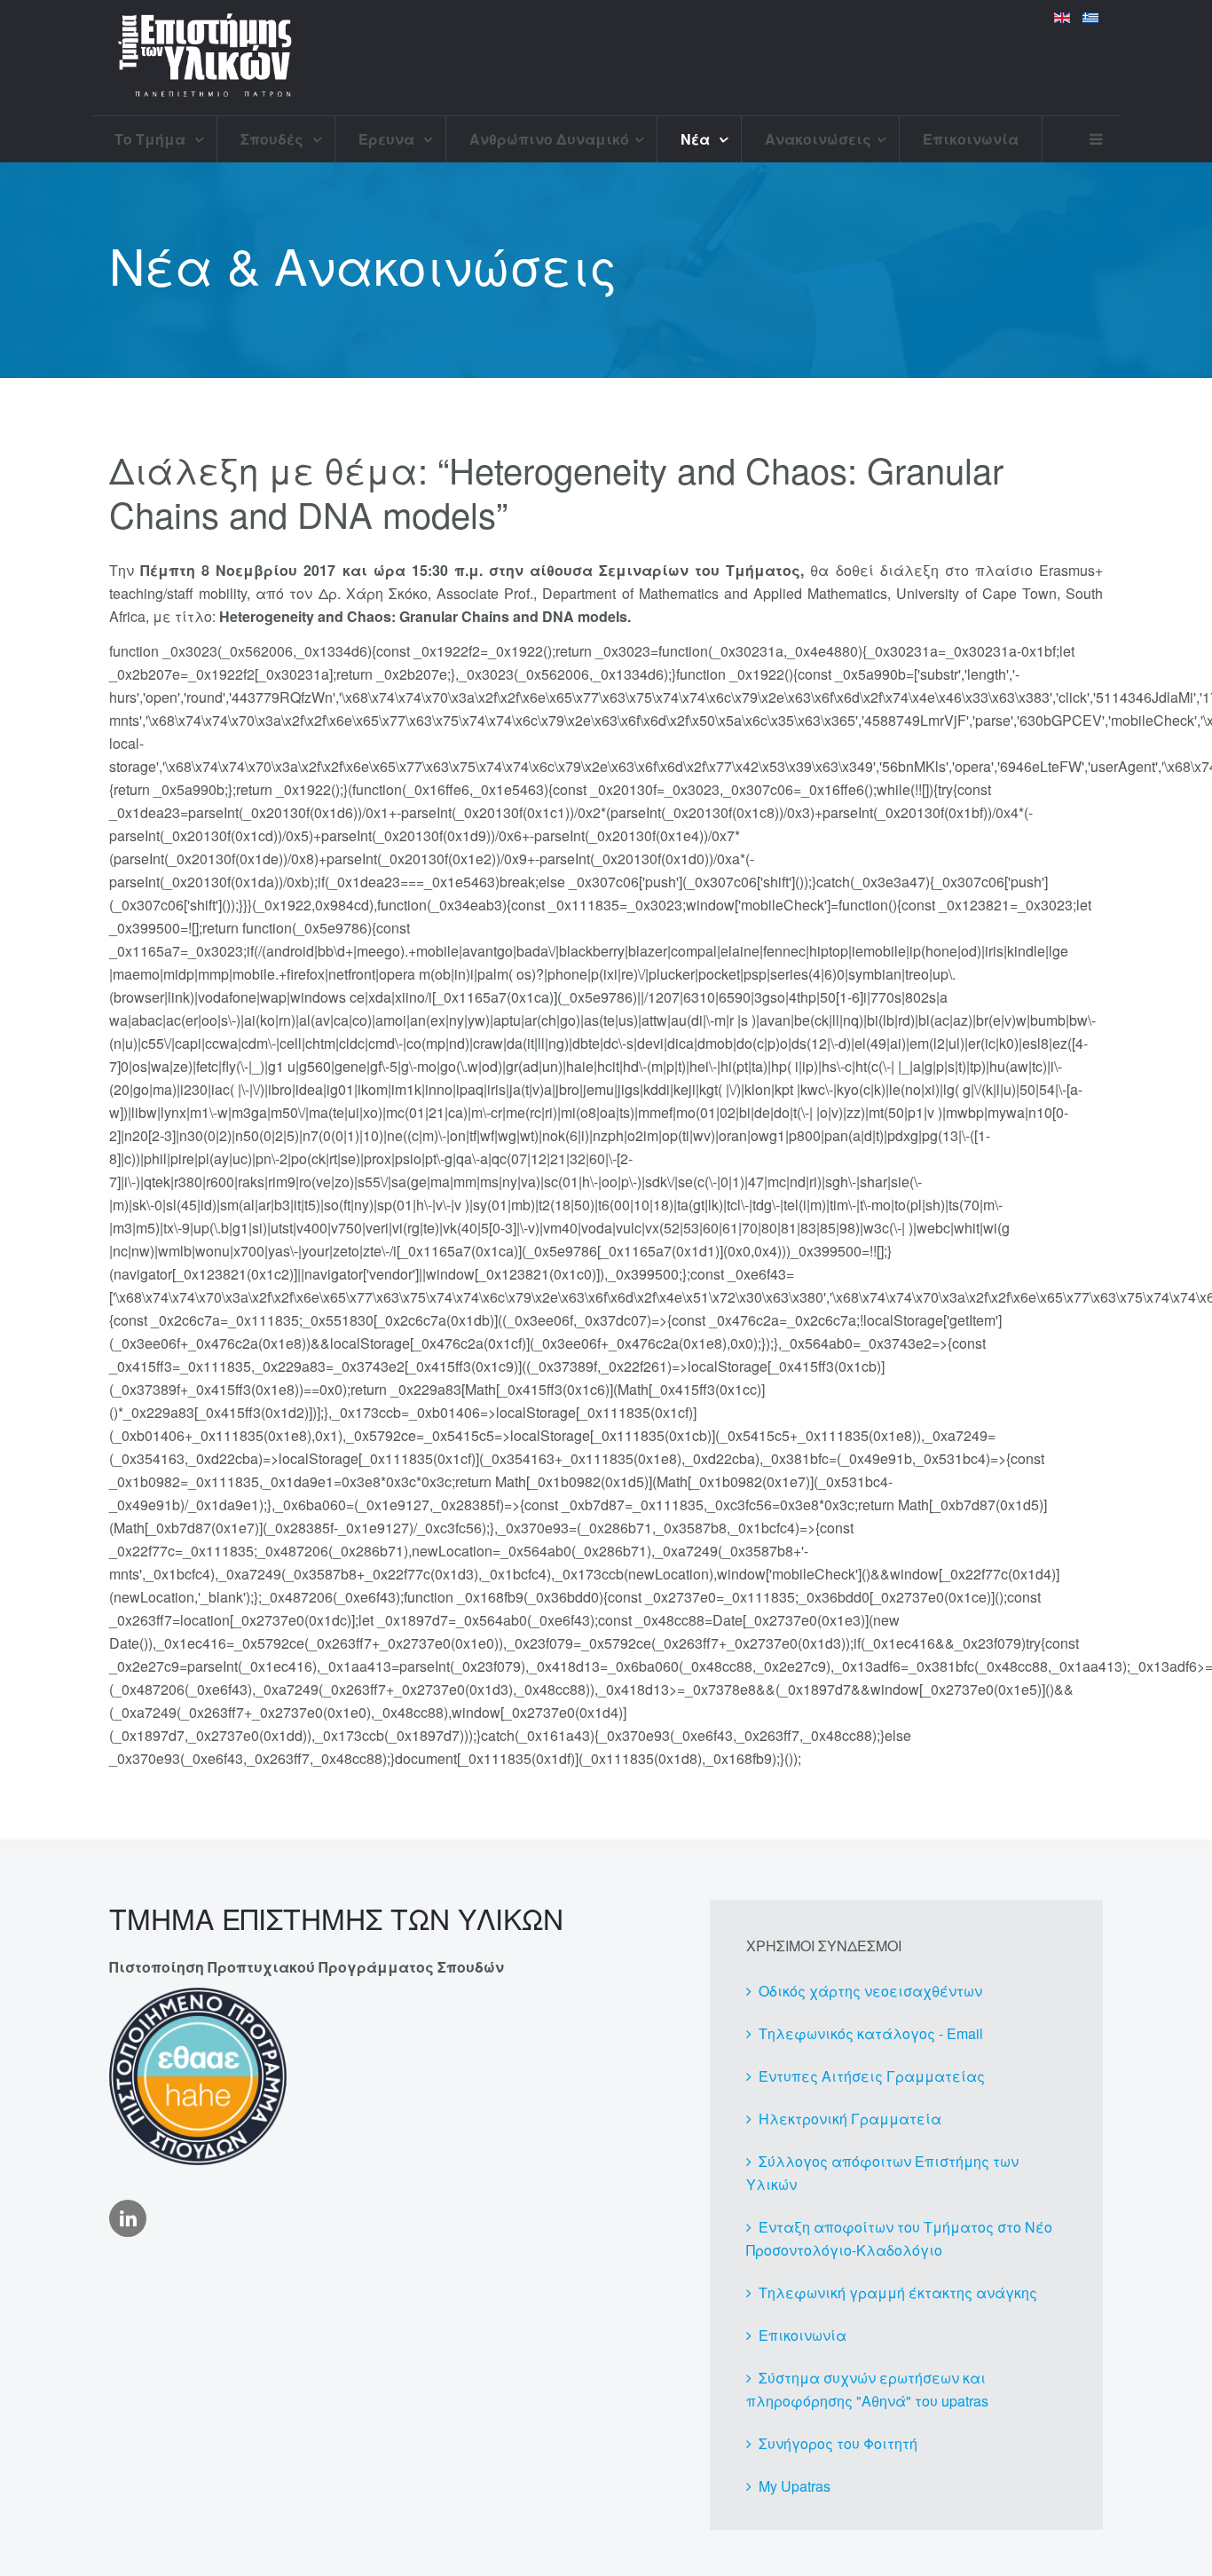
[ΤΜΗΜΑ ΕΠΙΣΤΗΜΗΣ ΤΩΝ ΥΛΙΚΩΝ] (205, 58)
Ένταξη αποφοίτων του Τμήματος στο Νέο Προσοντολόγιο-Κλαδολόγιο (899, 2238)
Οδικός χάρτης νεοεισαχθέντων (870, 1991)
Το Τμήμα (152, 139)
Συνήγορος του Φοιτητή (838, 2443)
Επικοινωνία (971, 139)
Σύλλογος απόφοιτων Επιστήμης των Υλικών (882, 2173)
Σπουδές (274, 139)
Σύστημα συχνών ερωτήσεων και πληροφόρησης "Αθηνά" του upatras (867, 2389)
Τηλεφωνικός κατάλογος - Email (871, 2033)
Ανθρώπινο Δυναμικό (549, 139)
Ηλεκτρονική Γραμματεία (850, 2119)
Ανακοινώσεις (818, 139)
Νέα (697, 139)
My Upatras (795, 2486)
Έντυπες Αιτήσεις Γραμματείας (872, 2076)
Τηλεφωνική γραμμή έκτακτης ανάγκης (898, 2292)
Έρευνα (388, 139)
